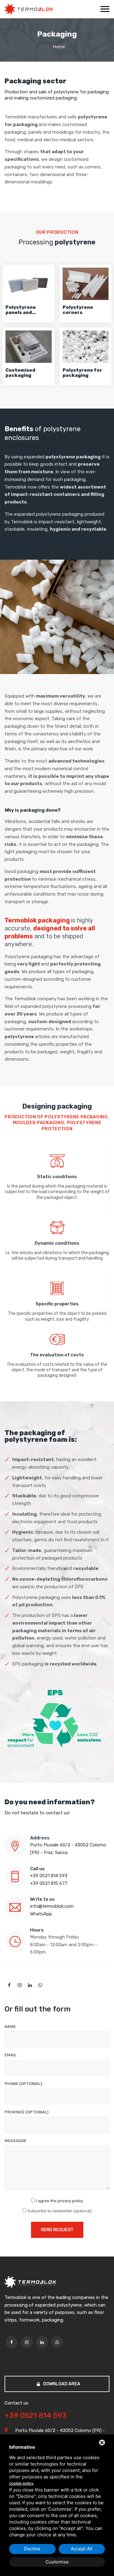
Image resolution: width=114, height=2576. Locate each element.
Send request (57, 2230)
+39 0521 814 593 (49, 1876)
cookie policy (21, 2483)
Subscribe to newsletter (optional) (60, 2211)
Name (10, 2027)
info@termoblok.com (52, 1906)
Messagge (16, 2141)
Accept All (82, 2549)
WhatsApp (41, 1914)
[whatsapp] (40, 1985)
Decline (32, 2549)
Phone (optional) (23, 2084)
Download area (61, 2384)
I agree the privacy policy (60, 2201)
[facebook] (9, 1985)
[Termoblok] (29, 9)
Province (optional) (26, 2112)
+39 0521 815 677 (49, 1883)
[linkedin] (30, 1985)
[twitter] (19, 1985)
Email (10, 2055)
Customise (57, 2562)
